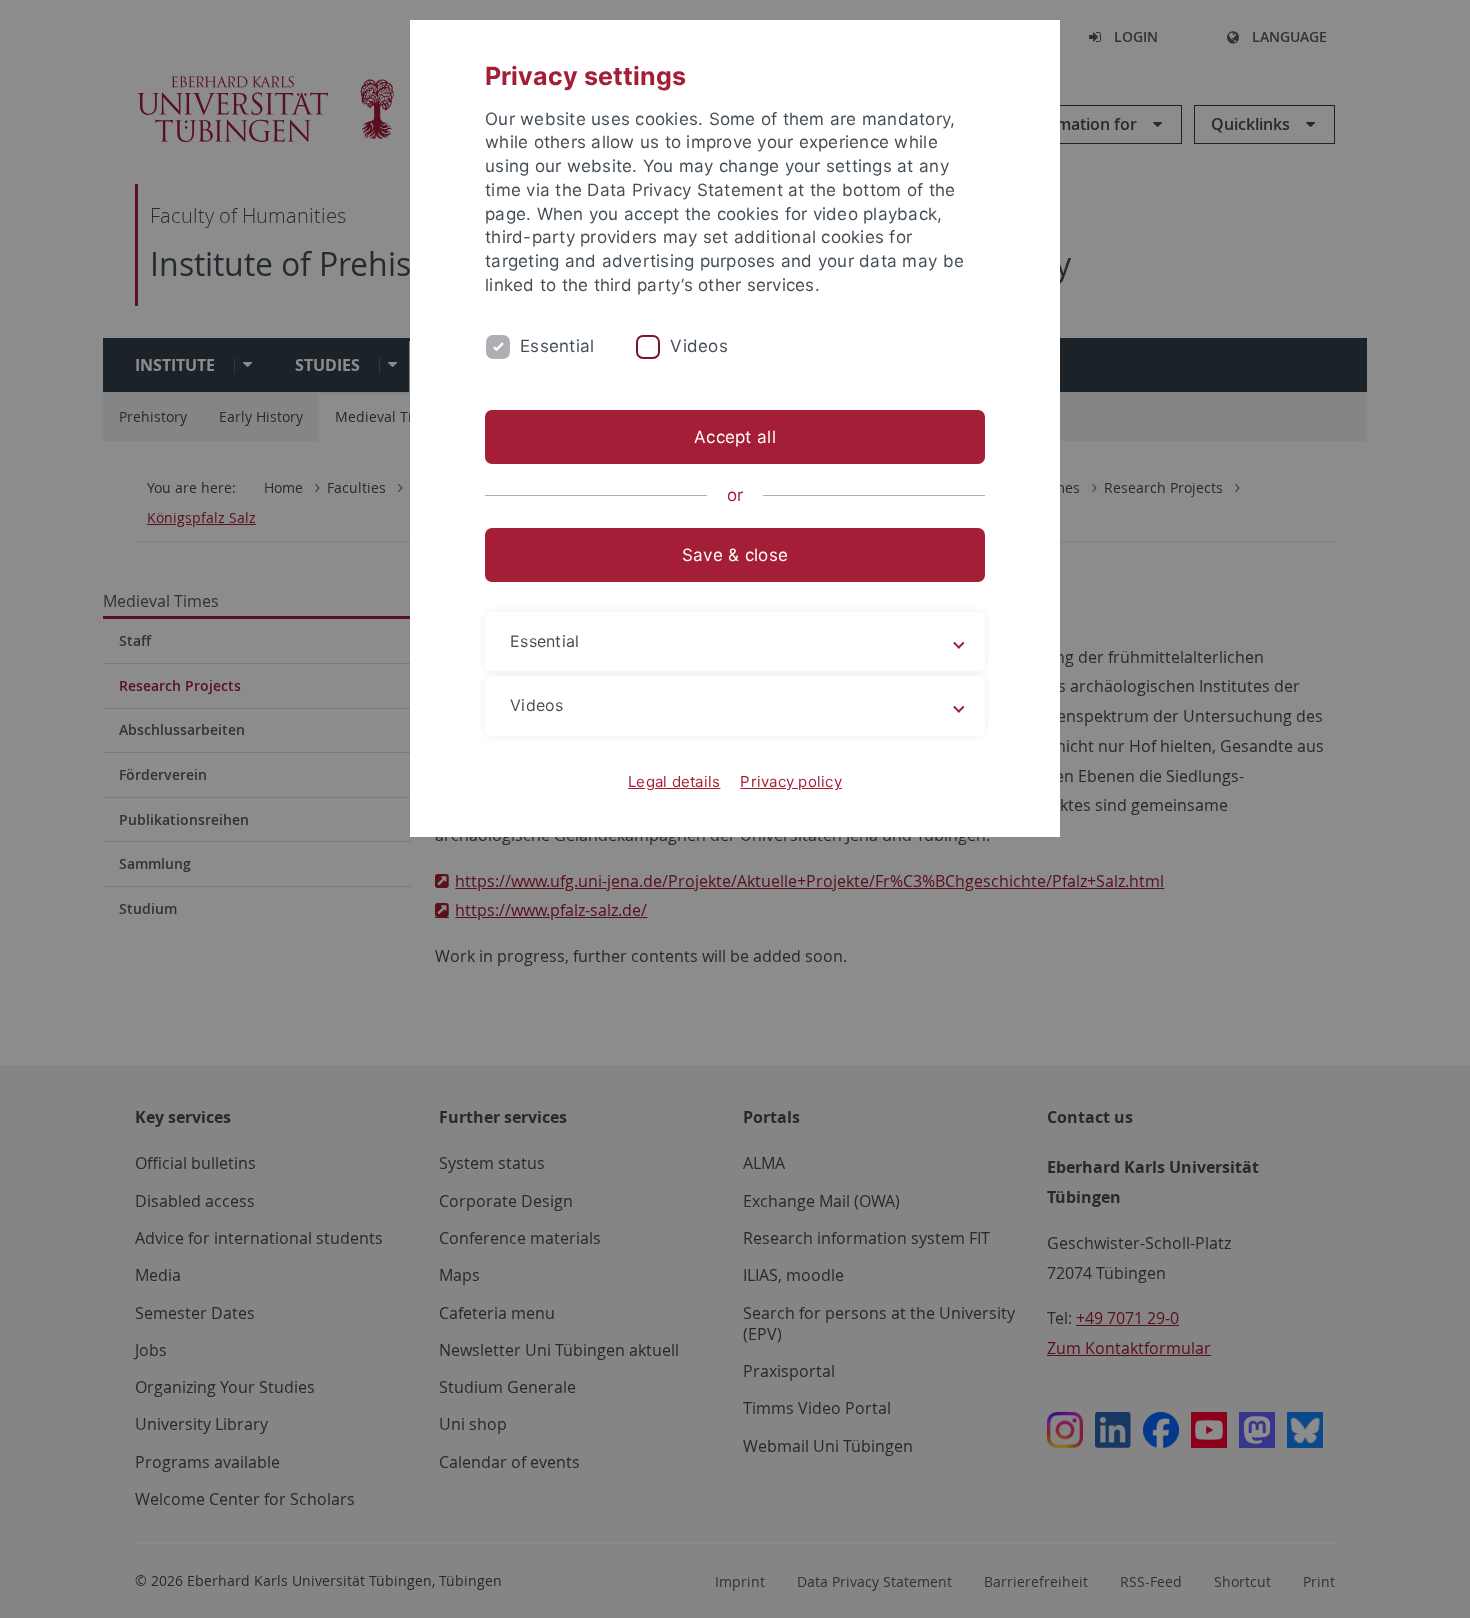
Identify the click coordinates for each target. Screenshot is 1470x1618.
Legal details (674, 781)
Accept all (735, 437)
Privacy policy (791, 781)
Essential (557, 346)
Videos (699, 346)
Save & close (735, 555)
